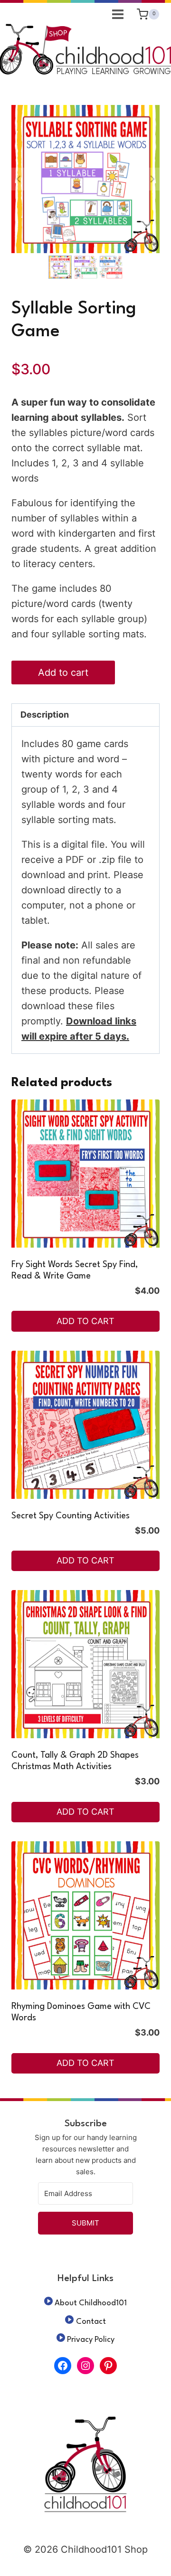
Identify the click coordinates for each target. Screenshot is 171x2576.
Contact (91, 2322)
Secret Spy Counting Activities (71, 1516)
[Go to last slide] (19, 179)
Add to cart (63, 672)
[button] (60, 267)
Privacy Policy (91, 2340)
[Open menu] (118, 14)
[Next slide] (152, 179)
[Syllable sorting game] (85, 179)
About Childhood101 (91, 2303)
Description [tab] (45, 715)
